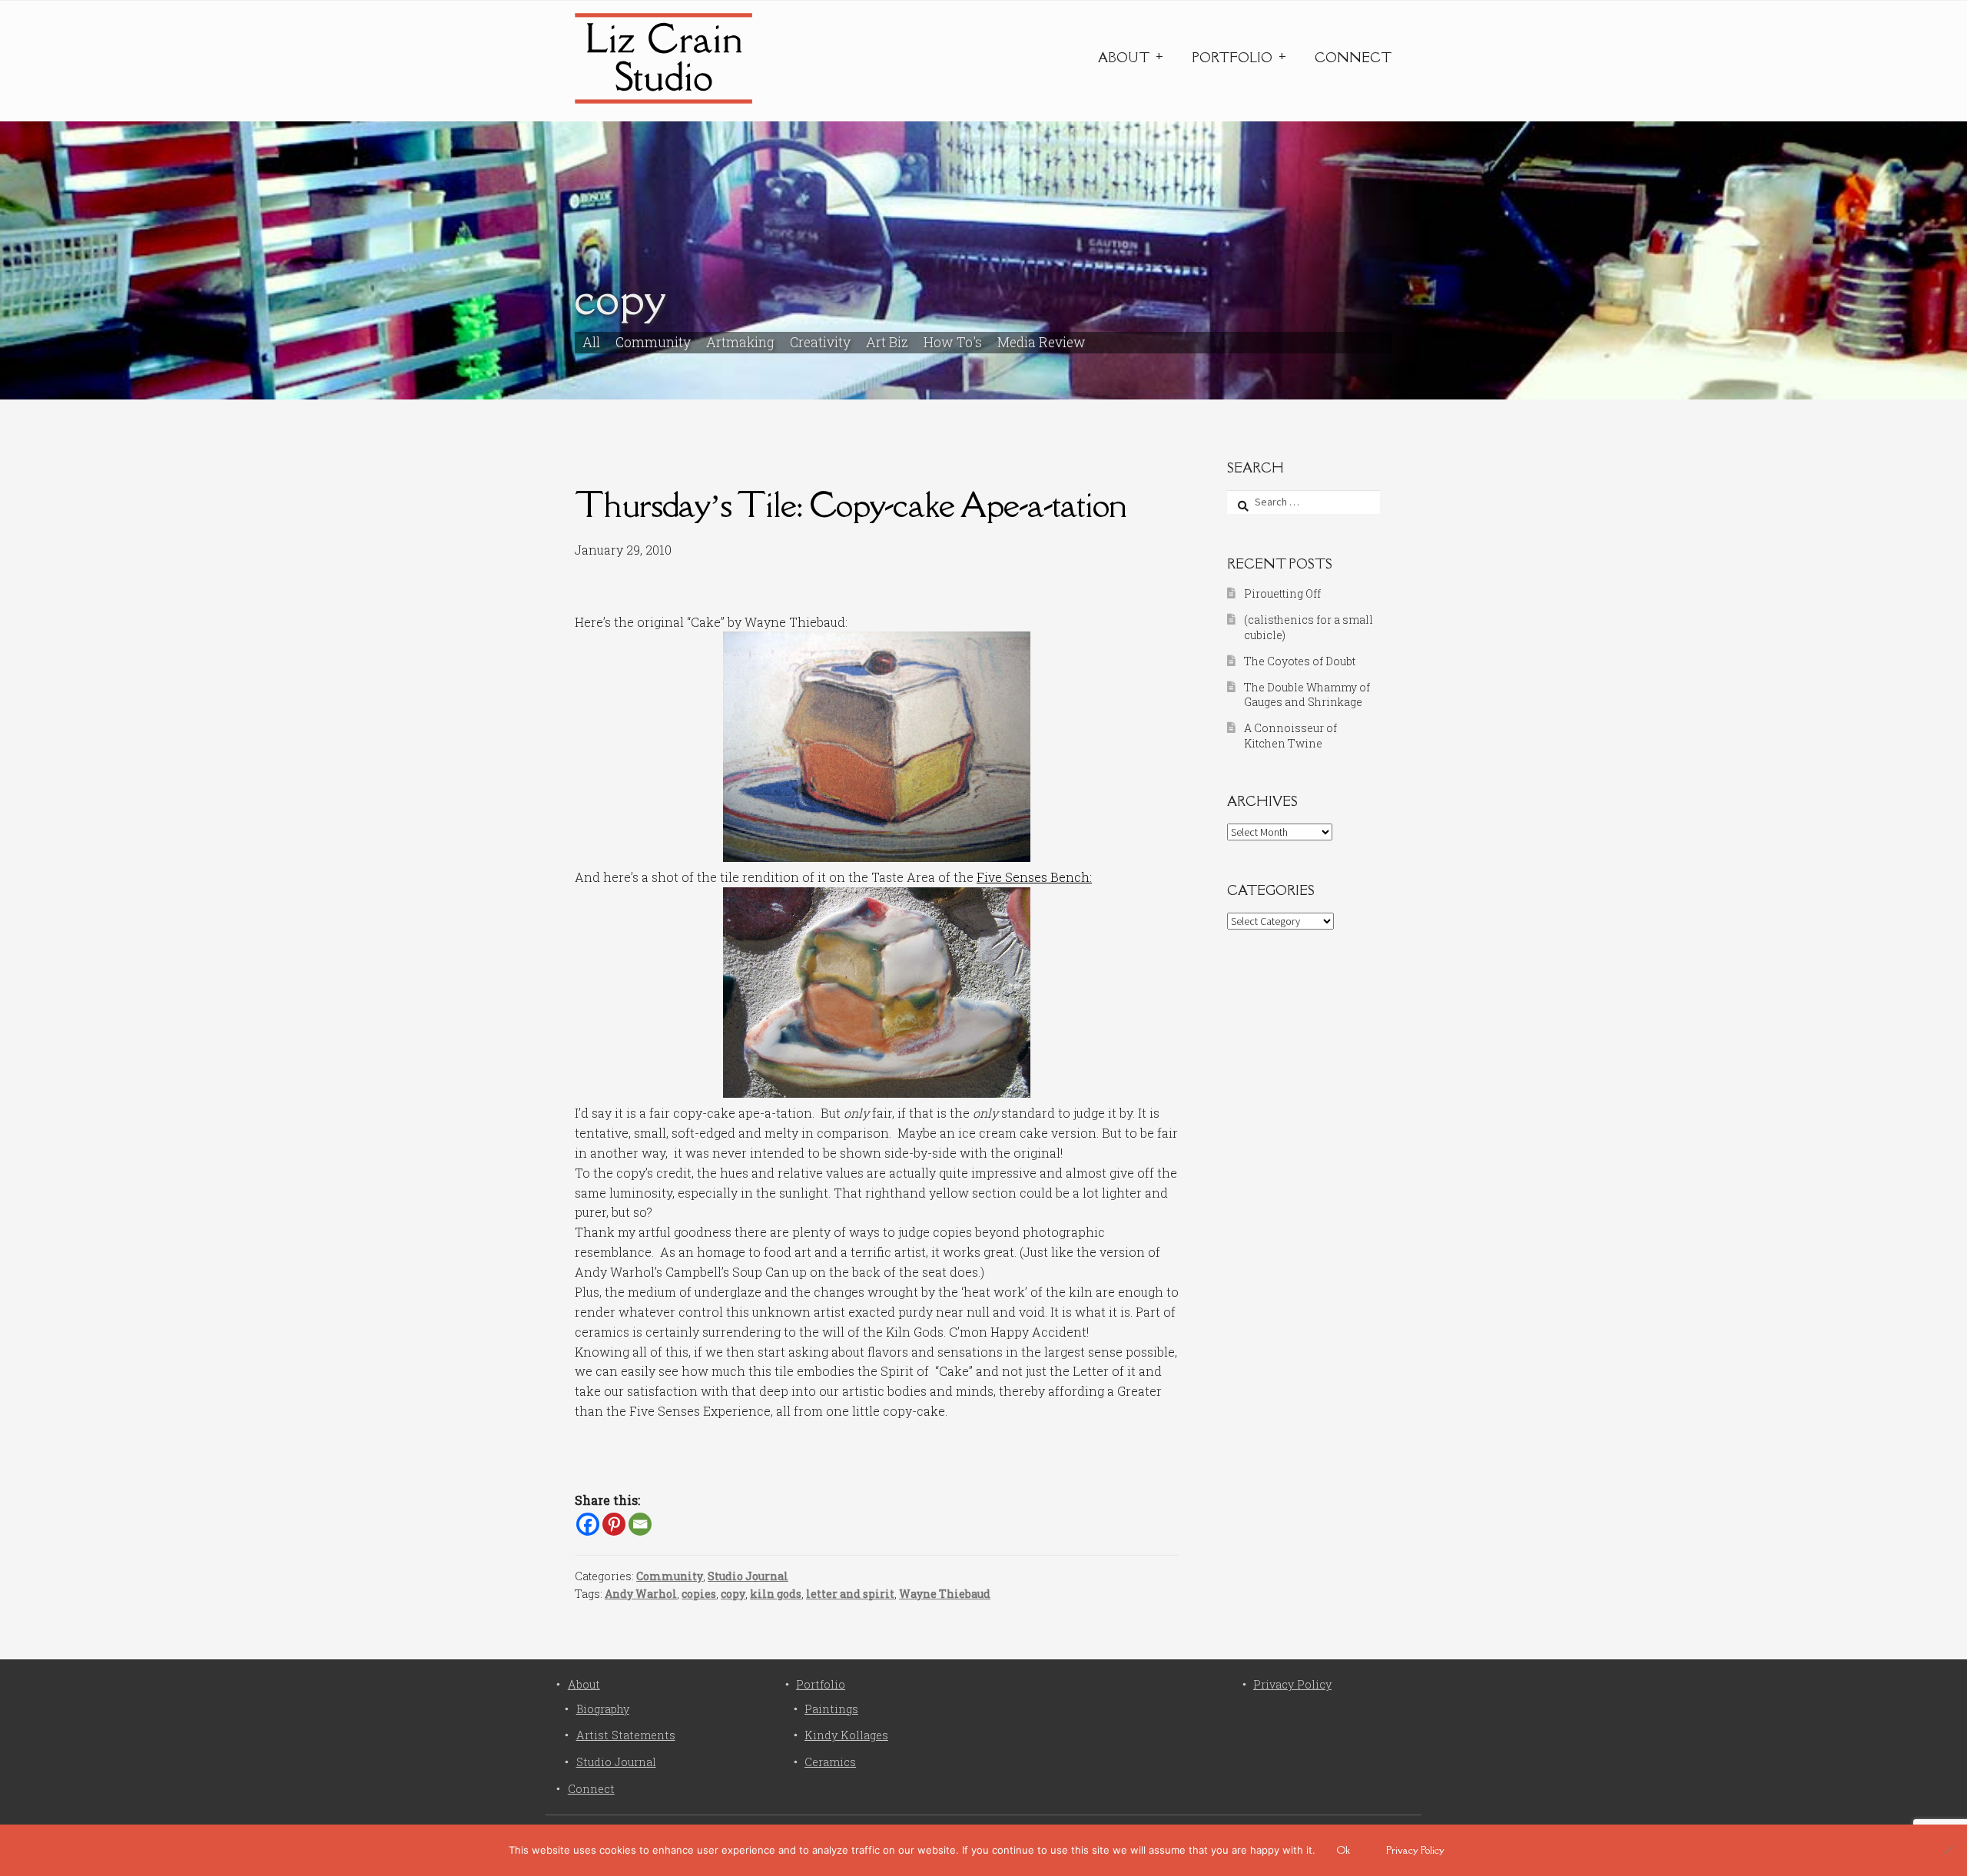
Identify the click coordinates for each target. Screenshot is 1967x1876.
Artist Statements (626, 1735)
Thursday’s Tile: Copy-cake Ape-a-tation (851, 504)
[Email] (640, 1524)
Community (653, 342)
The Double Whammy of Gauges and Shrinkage (1307, 695)
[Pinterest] (614, 1524)
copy (733, 1594)
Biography (603, 1709)
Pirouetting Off (1282, 593)
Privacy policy (1415, 1850)
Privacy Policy (1292, 1684)
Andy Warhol (641, 1594)
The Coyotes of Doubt (1300, 661)
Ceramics (830, 1762)
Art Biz (887, 342)
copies (699, 1594)
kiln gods (776, 1594)
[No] (1948, 1850)
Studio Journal (748, 1576)
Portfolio (1232, 58)
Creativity (820, 342)
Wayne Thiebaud (945, 1594)
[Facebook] (588, 1524)
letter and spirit (850, 1594)
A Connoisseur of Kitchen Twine (1290, 736)
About (1124, 58)
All (591, 342)
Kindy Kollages (846, 1735)
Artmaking (740, 342)
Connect (1353, 58)
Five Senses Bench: (1034, 877)
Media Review (1042, 342)
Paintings (831, 1709)
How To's (953, 342)
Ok (1343, 1850)
